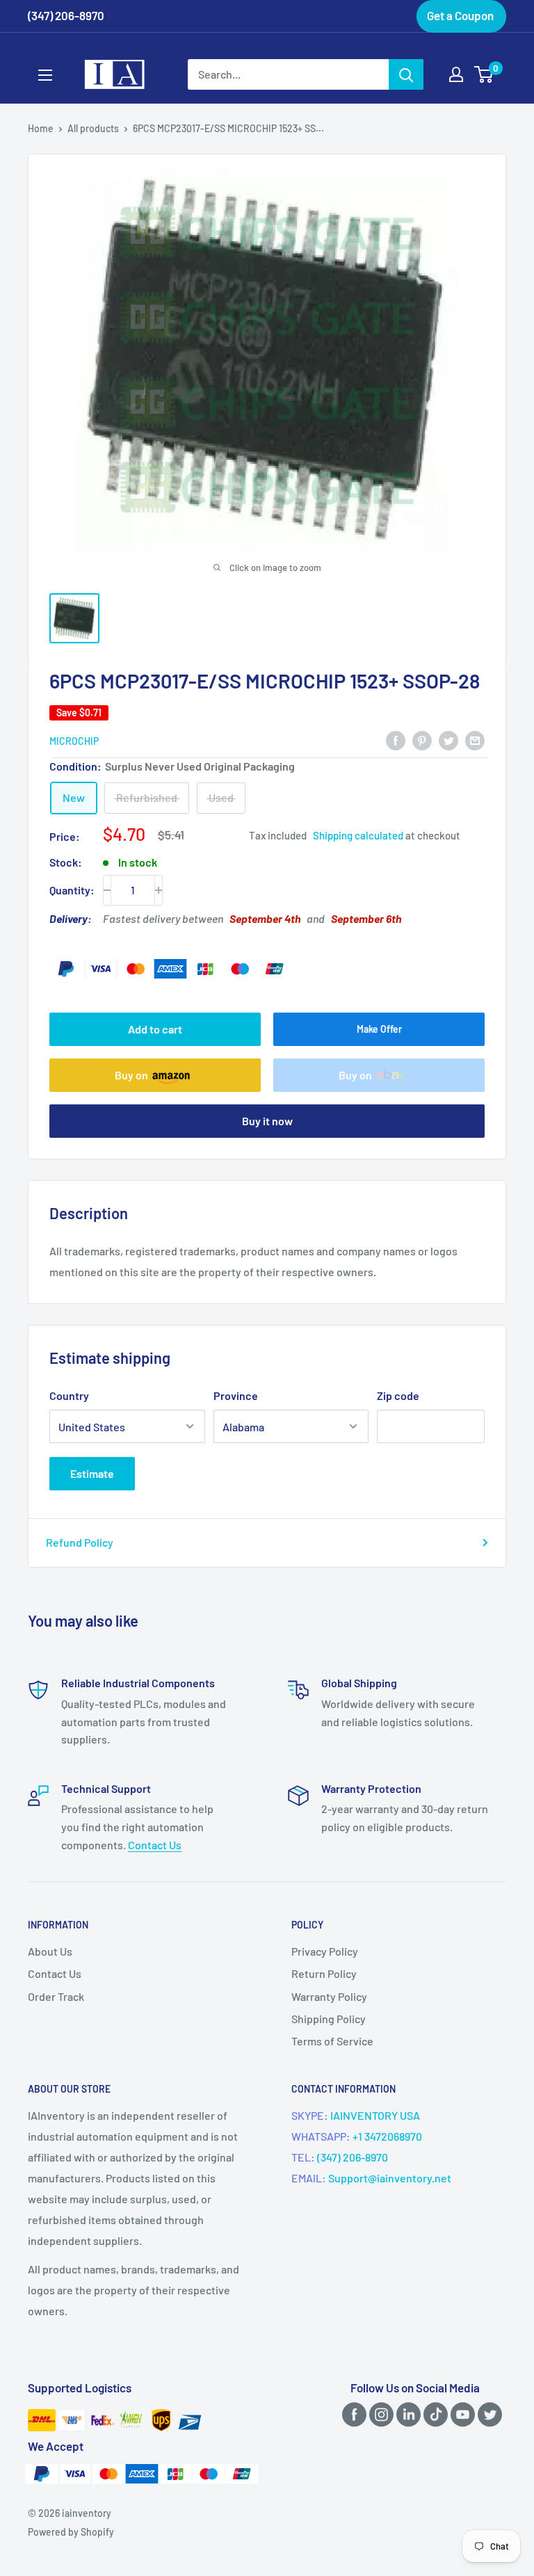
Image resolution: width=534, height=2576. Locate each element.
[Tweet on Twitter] (448, 740)
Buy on (131, 1075)
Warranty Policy (329, 1996)
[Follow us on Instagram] (379, 2414)
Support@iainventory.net (390, 2178)
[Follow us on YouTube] (460, 2414)
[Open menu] (45, 75)
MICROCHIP (74, 741)
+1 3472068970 (387, 2136)
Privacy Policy (325, 1951)
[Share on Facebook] (396, 740)
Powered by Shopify (71, 2532)
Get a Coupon (460, 15)
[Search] (406, 74)
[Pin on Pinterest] (422, 740)
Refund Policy (80, 1542)
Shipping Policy (329, 2019)
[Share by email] (475, 740)
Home (41, 128)
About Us (50, 1951)
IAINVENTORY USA (375, 2115)
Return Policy (324, 1973)
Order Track (56, 1996)
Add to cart (155, 1029)
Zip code (398, 1395)
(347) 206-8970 (353, 2157)
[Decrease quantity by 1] (107, 890)
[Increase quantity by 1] (159, 890)
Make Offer (379, 1029)
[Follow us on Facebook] (352, 2414)
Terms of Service (332, 2041)
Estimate (92, 1473)
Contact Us (155, 1845)
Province (236, 1395)
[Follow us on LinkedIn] (406, 2414)
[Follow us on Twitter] (487, 2414)
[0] (484, 74)
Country (69, 1395)
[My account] (456, 74)
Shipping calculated (358, 835)
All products (93, 128)
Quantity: (72, 890)
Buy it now (267, 1121)
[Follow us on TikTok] (433, 2414)
